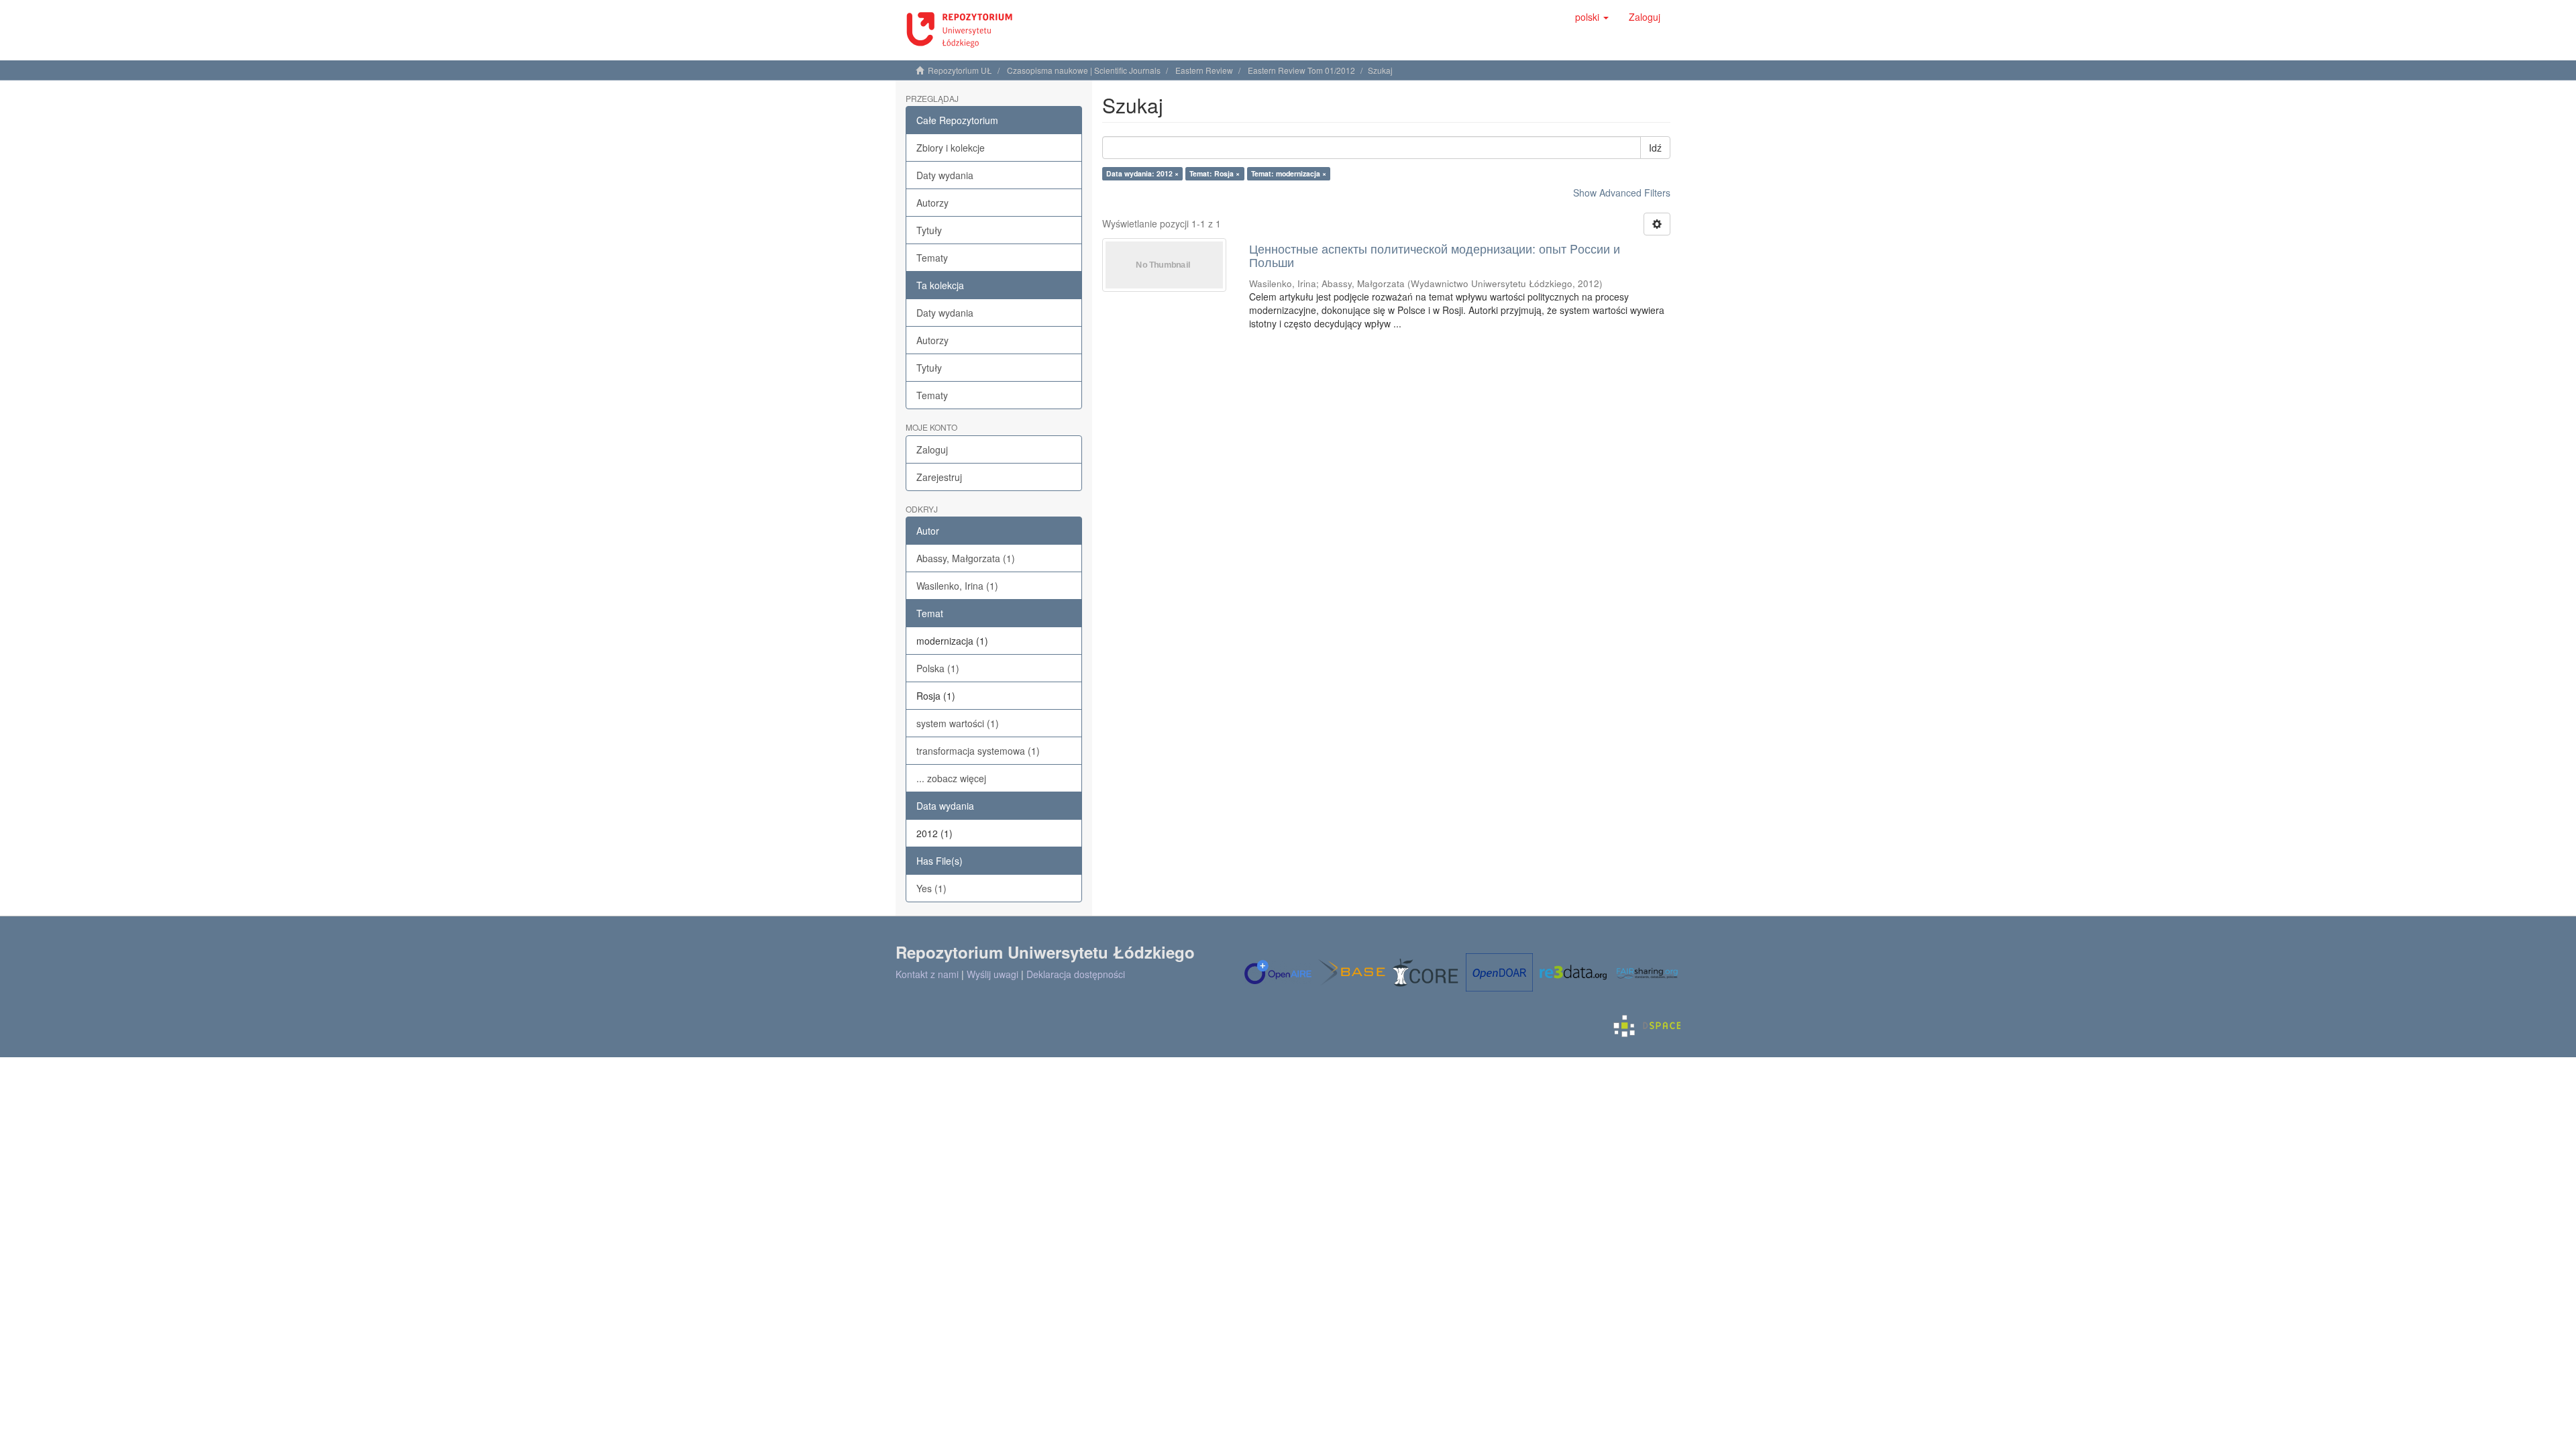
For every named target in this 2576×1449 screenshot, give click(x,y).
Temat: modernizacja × (1289, 173)
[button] (1592, 17)
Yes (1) (931, 888)
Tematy (932, 258)
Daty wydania (945, 175)
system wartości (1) (958, 723)
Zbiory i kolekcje (951, 148)
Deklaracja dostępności (1076, 974)
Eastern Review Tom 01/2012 (1301, 70)
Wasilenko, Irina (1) (957, 586)
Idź (1655, 148)
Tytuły (929, 230)
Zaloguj (932, 449)
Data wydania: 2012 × (1142, 173)
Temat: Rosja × (1215, 173)
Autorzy (932, 203)
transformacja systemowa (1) (978, 751)
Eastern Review (1204, 70)
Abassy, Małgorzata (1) (966, 558)
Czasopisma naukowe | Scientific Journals (1084, 70)
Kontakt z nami (927, 974)
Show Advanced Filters (1622, 193)
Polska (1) (938, 668)
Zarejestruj (939, 477)
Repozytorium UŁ (960, 70)
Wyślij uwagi (992, 974)
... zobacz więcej (951, 778)
